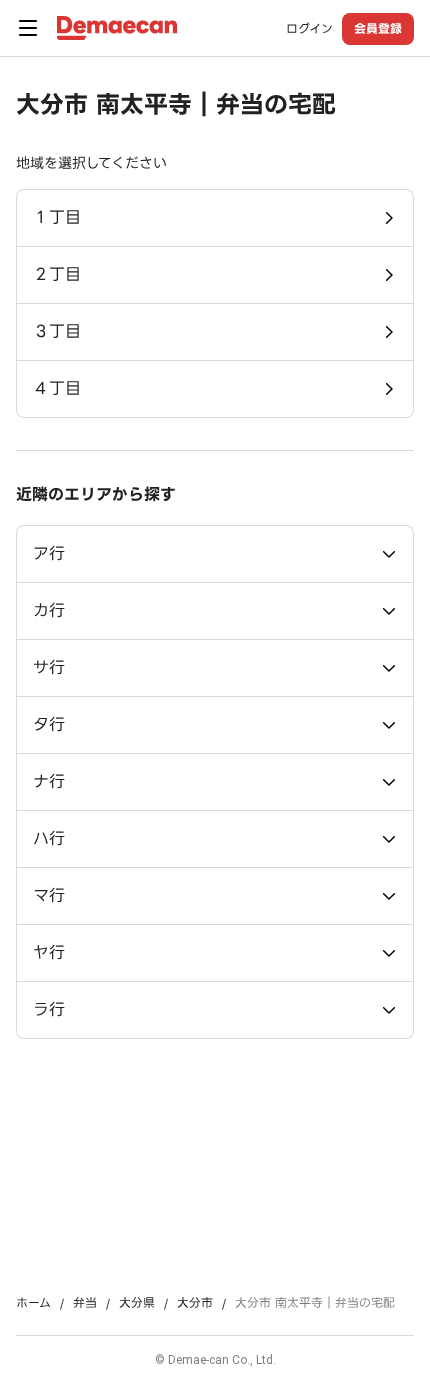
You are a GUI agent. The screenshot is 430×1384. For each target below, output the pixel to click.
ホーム (33, 1303)
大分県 (137, 1303)
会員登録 (378, 28)
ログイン (309, 29)
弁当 (85, 1303)
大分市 (195, 1303)
